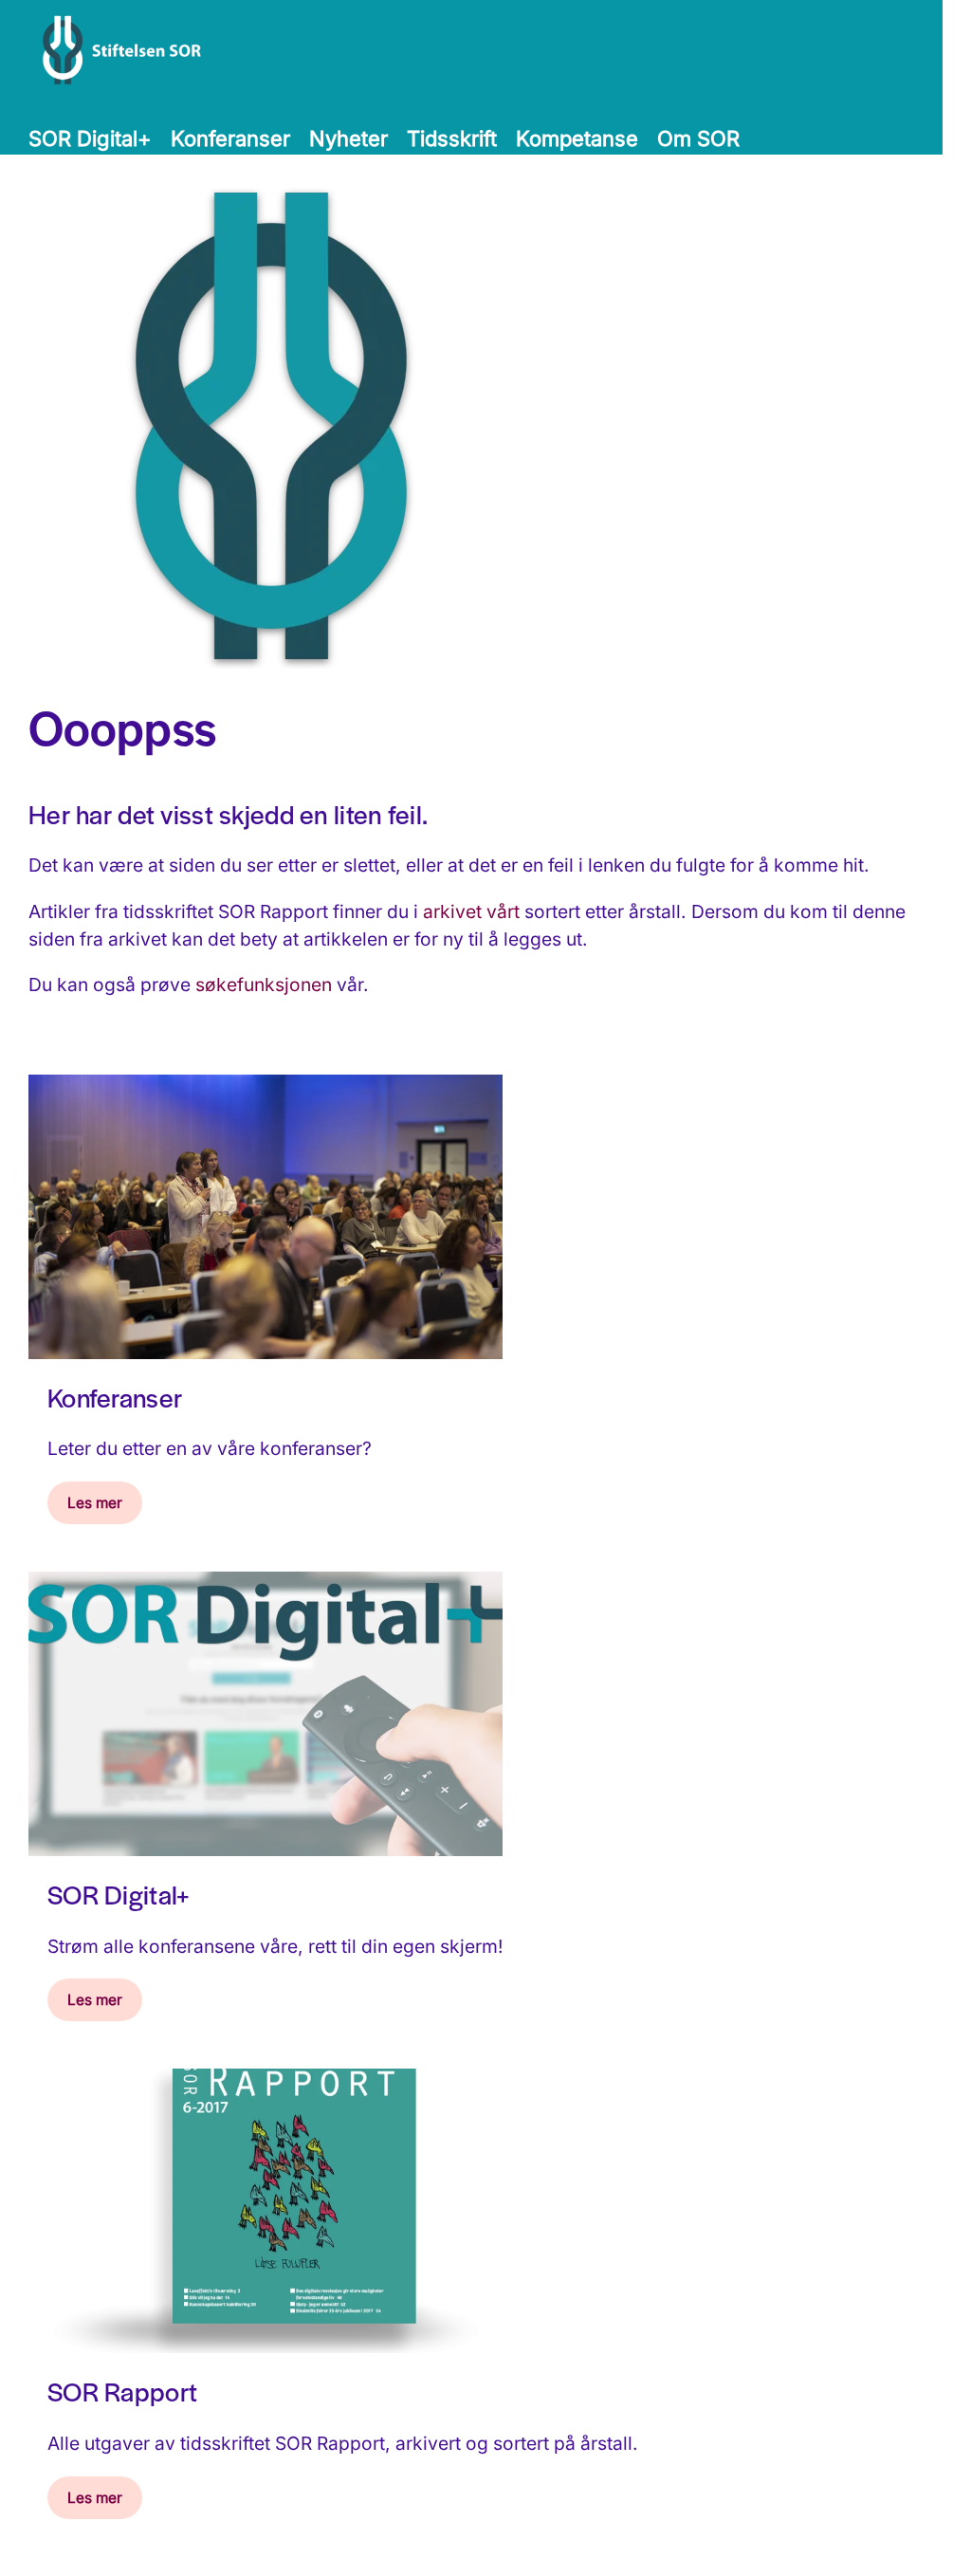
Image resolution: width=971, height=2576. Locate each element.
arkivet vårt (471, 911)
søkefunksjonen (264, 984)
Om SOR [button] (698, 138)
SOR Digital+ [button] (90, 138)
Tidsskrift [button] (452, 138)
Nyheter (348, 138)
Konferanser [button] (230, 138)
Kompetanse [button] (577, 138)
